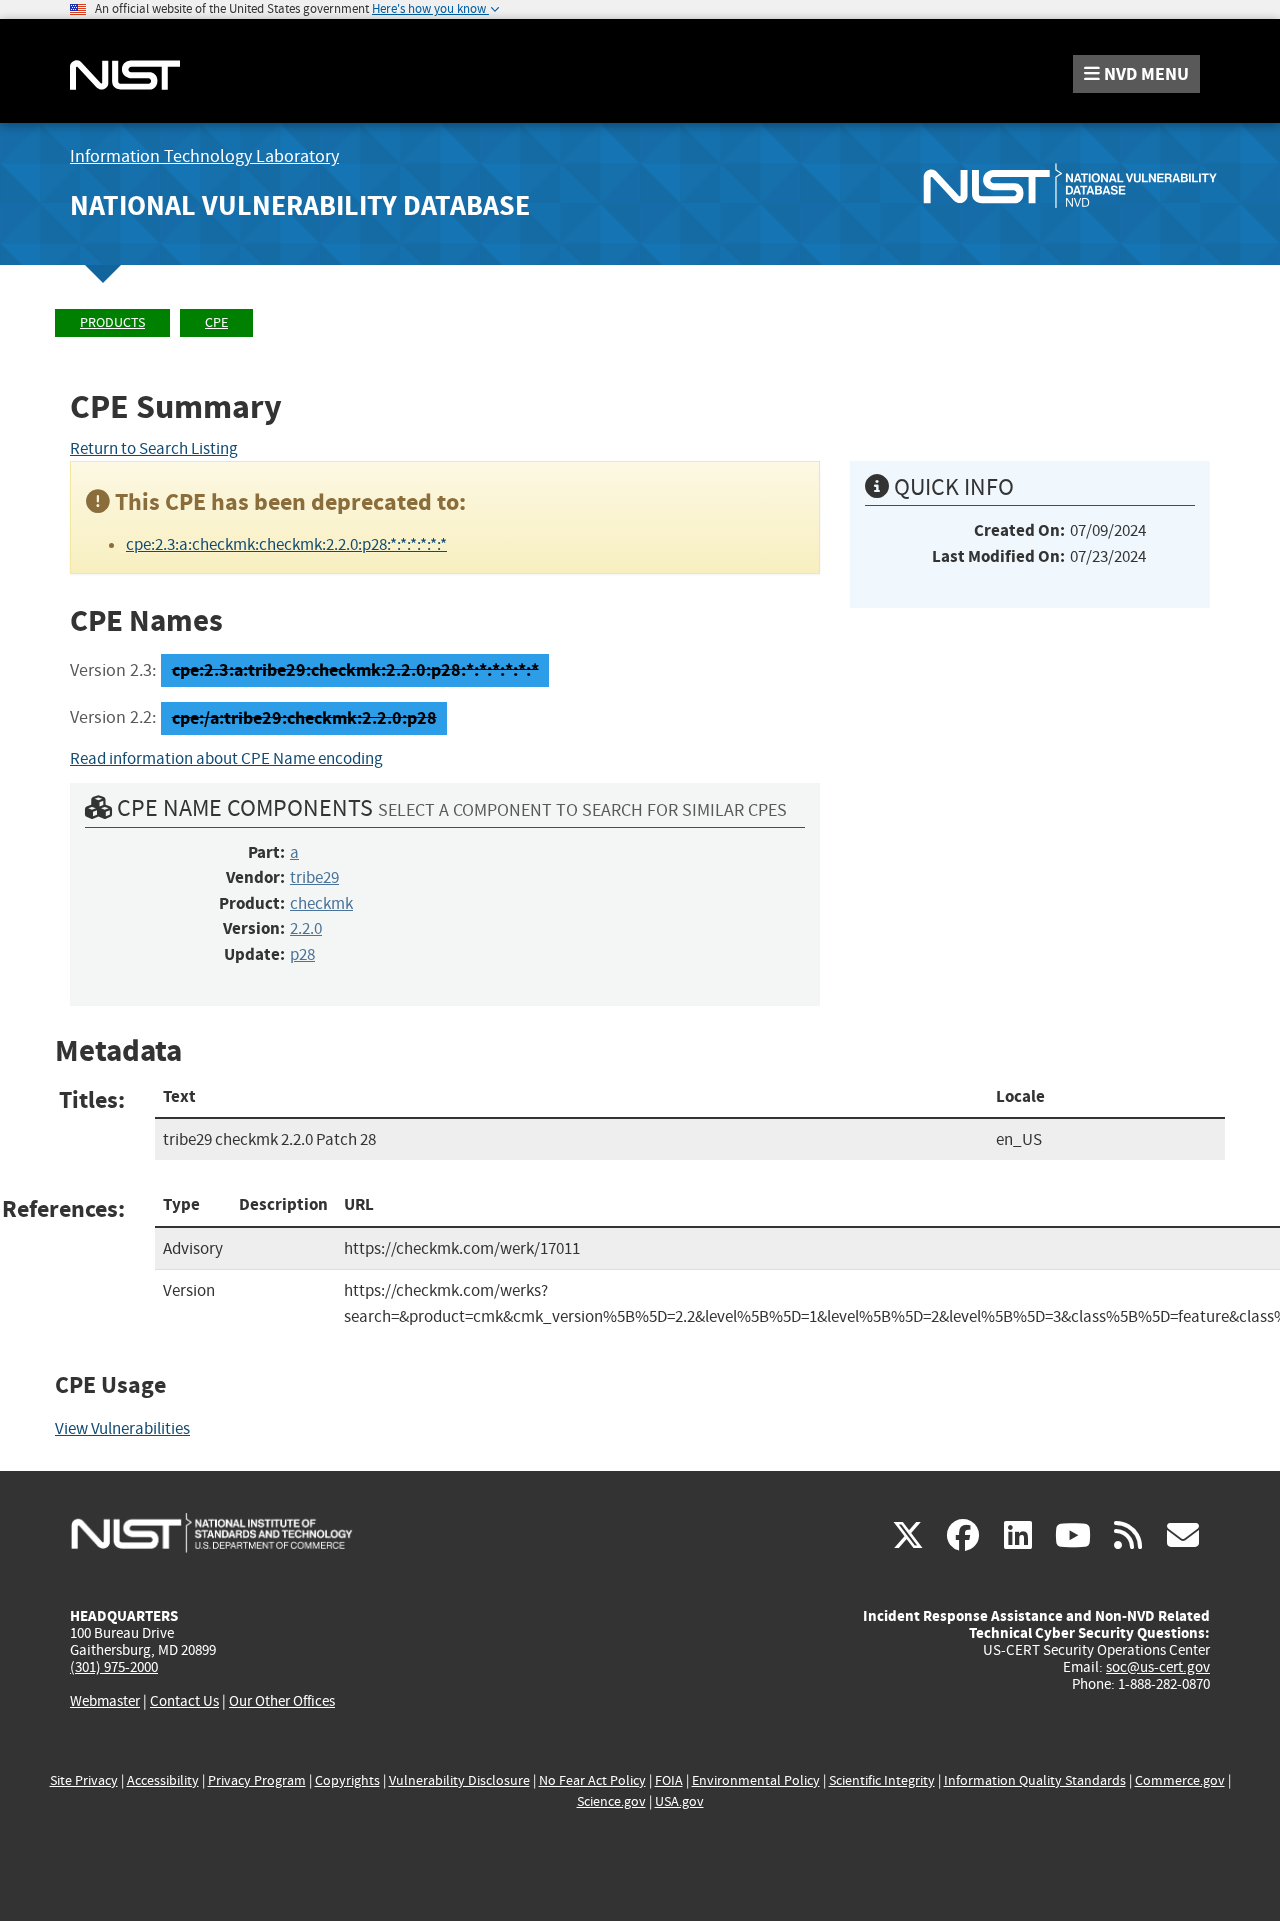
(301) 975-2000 (114, 1667)
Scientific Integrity (882, 1780)
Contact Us (184, 1701)
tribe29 (314, 877)
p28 (302, 954)
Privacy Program (257, 1780)
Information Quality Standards (1035, 1780)
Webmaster (105, 1701)
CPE (216, 322)
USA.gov (679, 1801)
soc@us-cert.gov (1158, 1667)
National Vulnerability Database (300, 205)
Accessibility (163, 1780)
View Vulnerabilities (122, 1428)
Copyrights (347, 1780)
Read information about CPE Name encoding (226, 758)
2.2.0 (306, 928)
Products (112, 322)
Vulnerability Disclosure (459, 1780)
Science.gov (611, 1801)
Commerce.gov (1180, 1780)
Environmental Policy (756, 1780)
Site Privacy (84, 1780)
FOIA (669, 1780)
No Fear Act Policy (592, 1780)
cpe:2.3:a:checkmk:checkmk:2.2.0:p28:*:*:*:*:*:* (286, 544)
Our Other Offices (282, 1701)
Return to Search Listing (154, 448)
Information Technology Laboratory (204, 156)
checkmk (321, 903)
